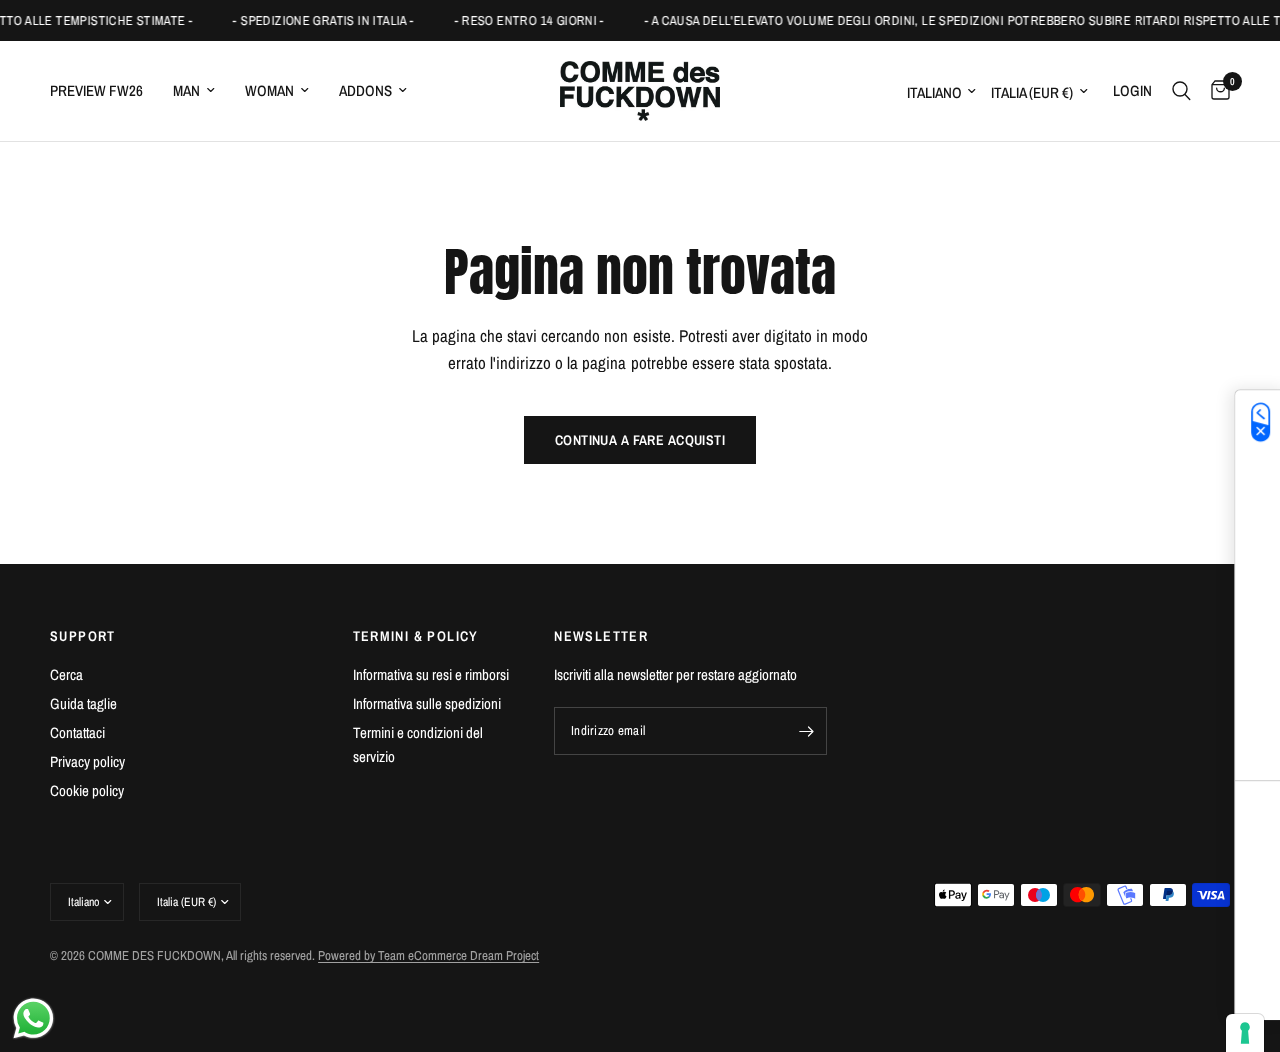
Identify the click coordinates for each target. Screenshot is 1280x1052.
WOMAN (269, 90)
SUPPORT (83, 636)
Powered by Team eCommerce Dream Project (428, 955)
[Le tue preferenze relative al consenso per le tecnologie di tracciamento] (1245, 1033)
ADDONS (365, 90)
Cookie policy (87, 790)
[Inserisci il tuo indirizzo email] (807, 731)
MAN (186, 90)
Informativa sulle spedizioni (427, 703)
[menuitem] (104, 91)
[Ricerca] (1181, 91)
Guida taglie (83, 703)
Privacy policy (87, 761)
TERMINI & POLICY (416, 636)
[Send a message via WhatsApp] (33, 1018)
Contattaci (77, 732)
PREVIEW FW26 (96, 90)
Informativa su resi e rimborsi (431, 674)
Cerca (66, 674)
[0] (1215, 91)
